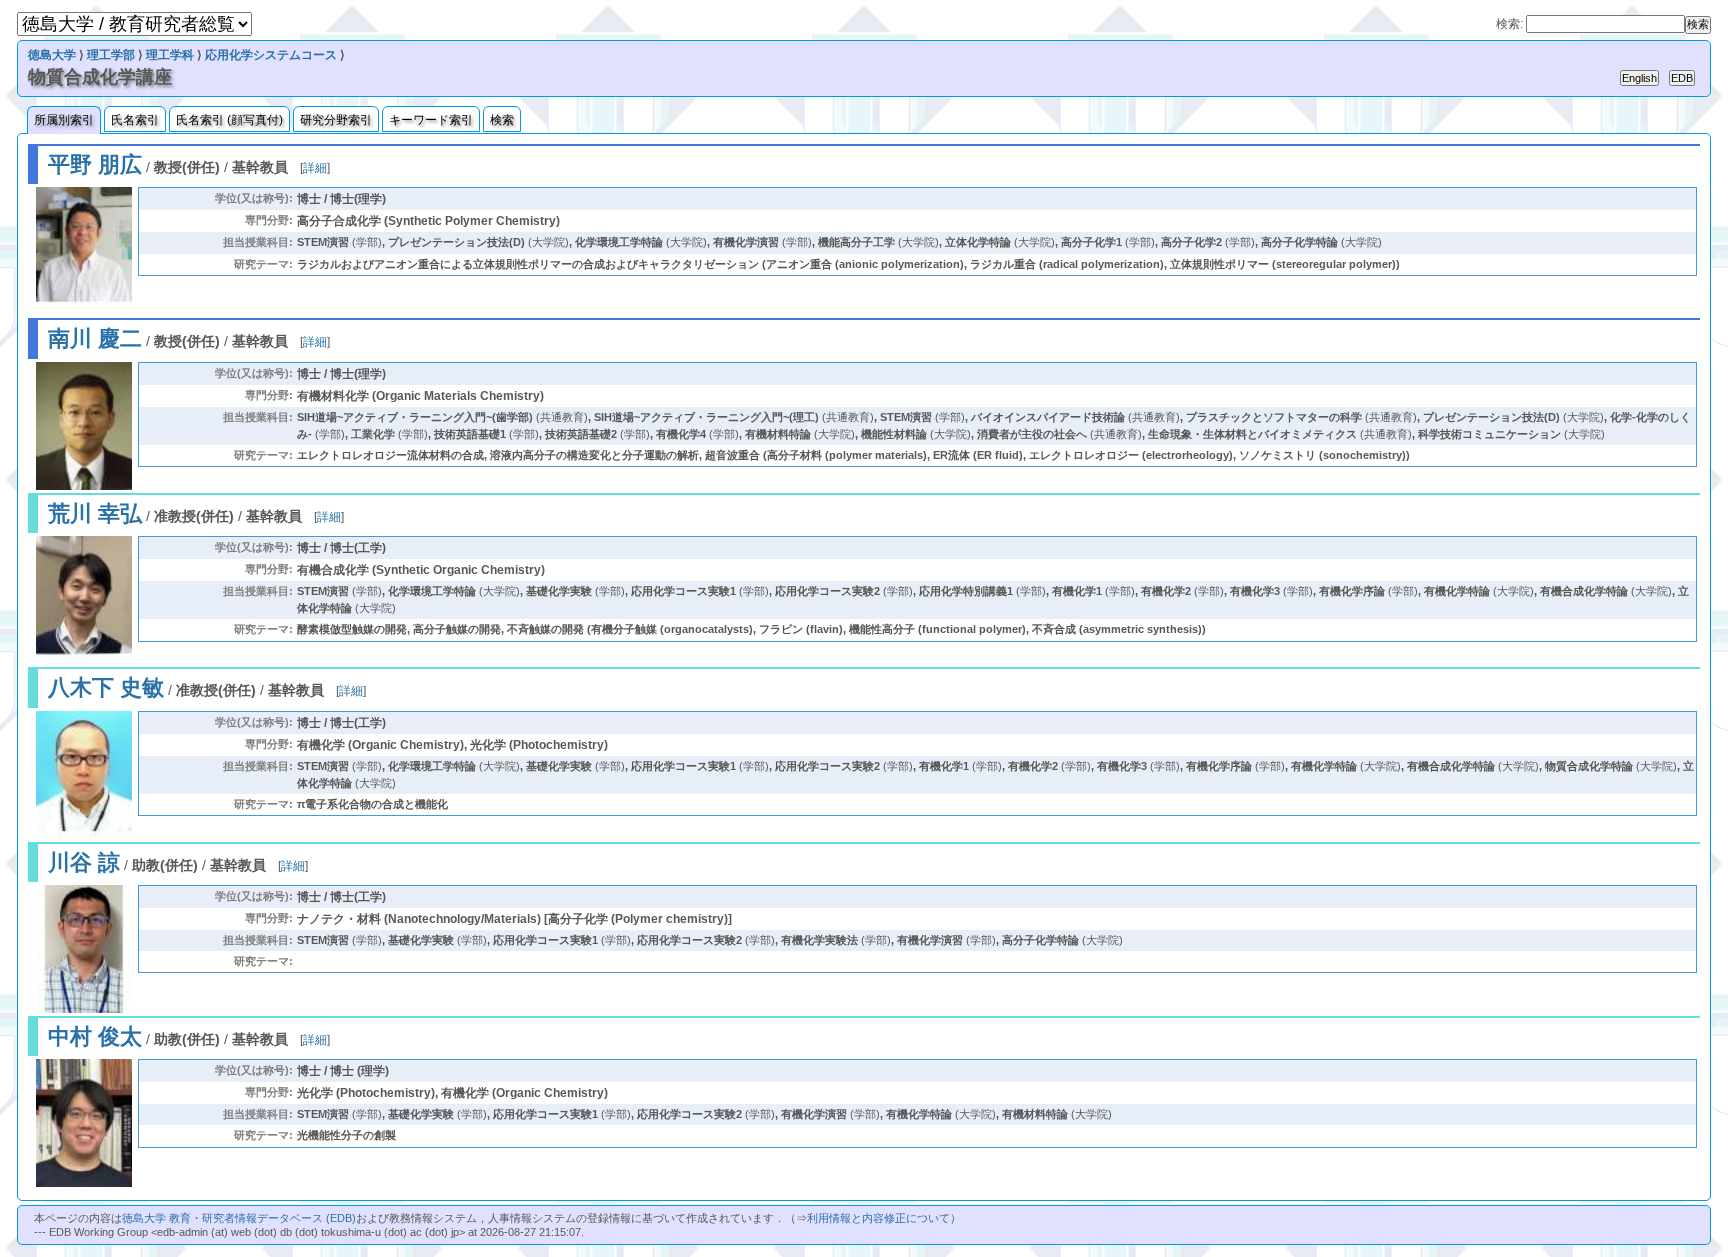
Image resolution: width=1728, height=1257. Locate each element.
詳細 (315, 168)
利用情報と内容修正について (878, 1218)
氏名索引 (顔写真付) (229, 120)
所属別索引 (64, 120)
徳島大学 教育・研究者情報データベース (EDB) (239, 1218)
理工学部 (111, 55)
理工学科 (170, 55)
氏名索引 (135, 120)
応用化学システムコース (271, 55)
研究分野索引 (336, 120)
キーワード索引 (431, 120)
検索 (502, 120)
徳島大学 (52, 55)
